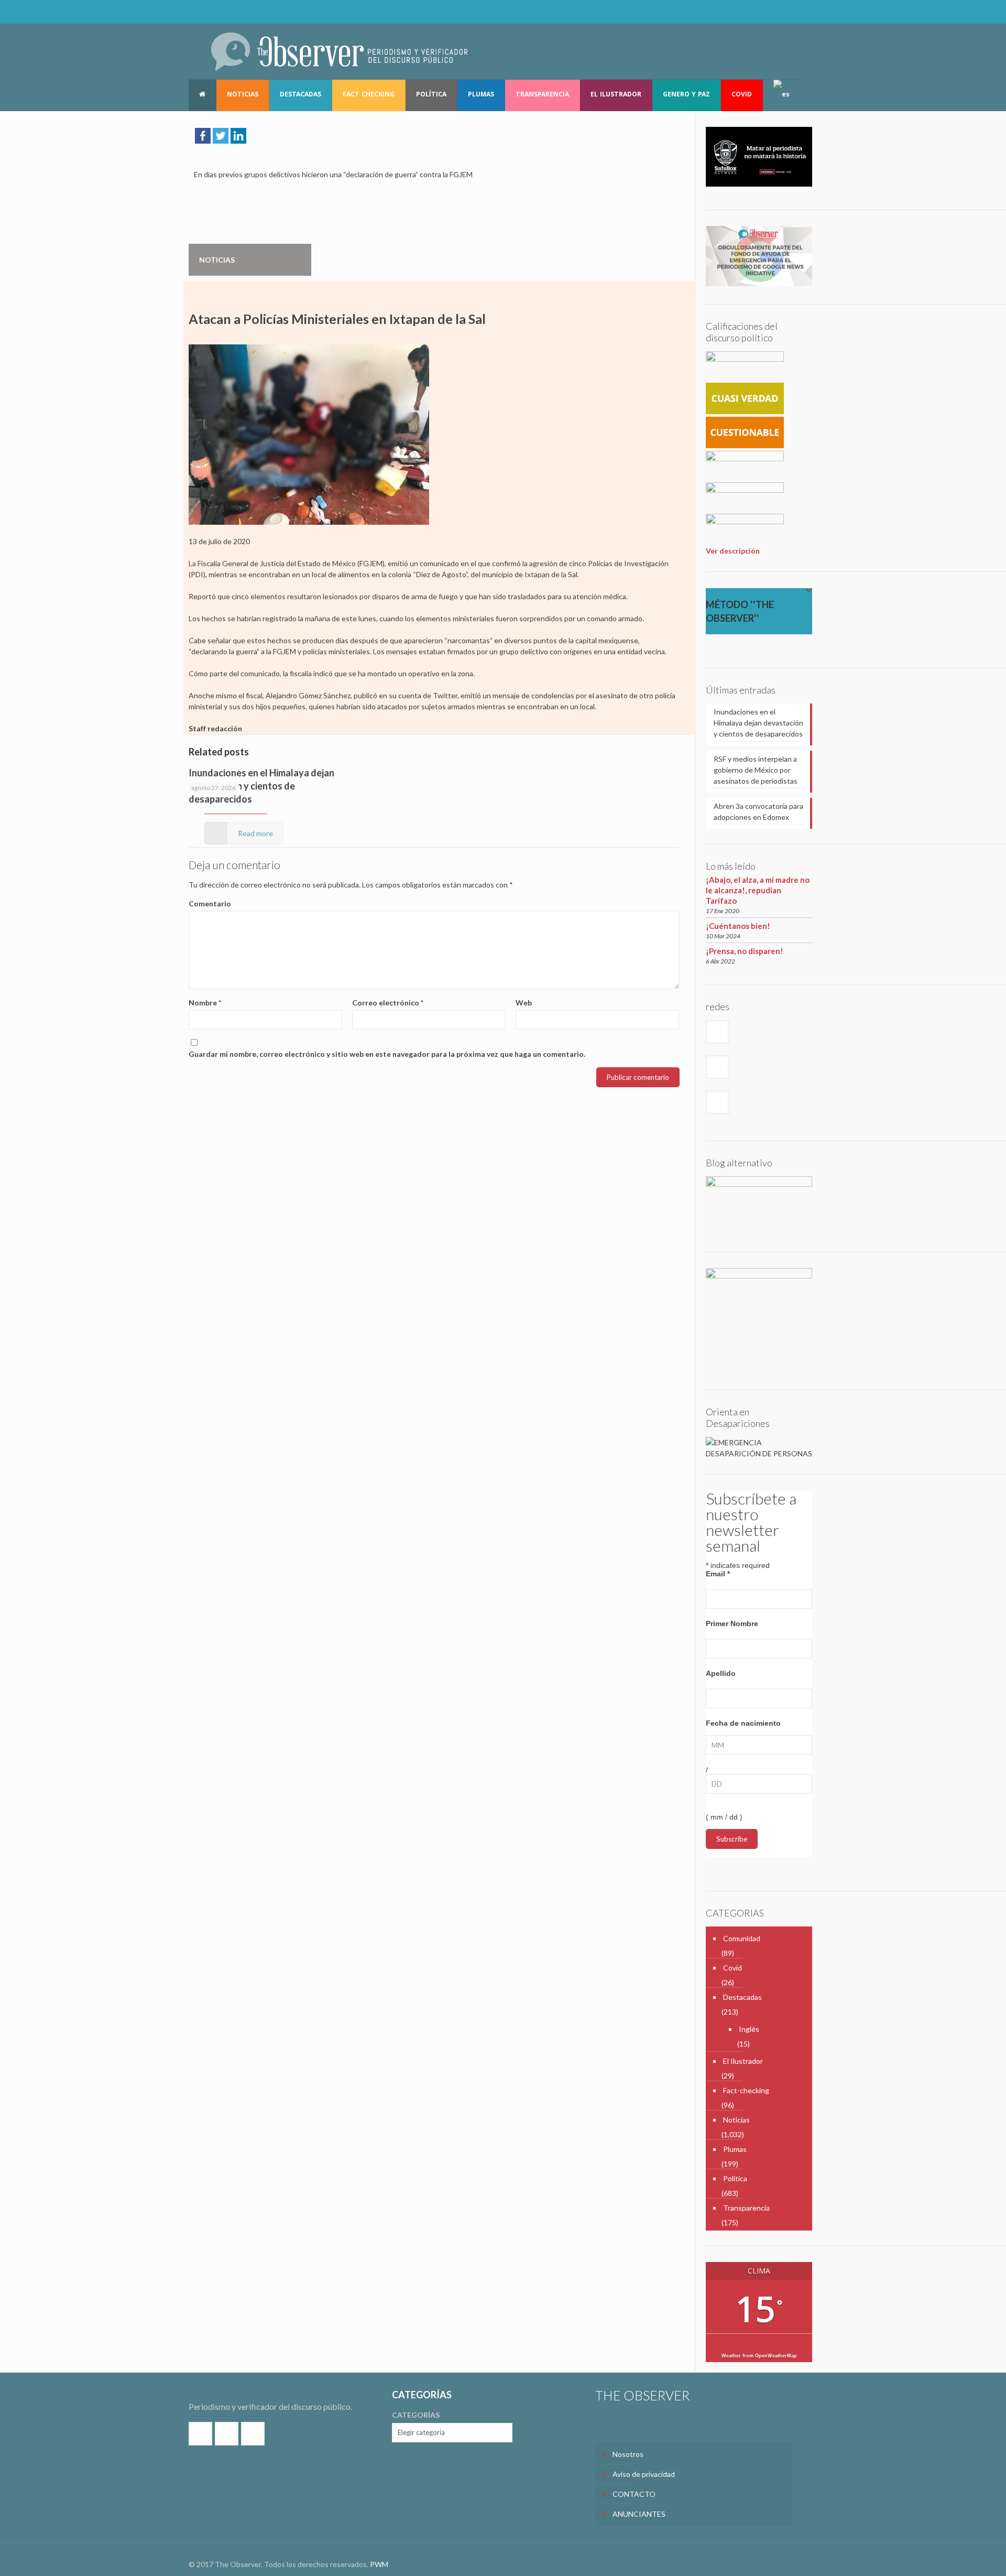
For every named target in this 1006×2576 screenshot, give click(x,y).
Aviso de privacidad (644, 2474)
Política (735, 2178)
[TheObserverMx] (339, 51)
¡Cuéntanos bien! (738, 926)
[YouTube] (799, 12)
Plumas (735, 2149)
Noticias (736, 2120)
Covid (732, 1968)
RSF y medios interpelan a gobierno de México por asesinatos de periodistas (756, 770)
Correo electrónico (388, 1003)
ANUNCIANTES (639, 2514)
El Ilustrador (743, 2061)
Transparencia (746, 2208)
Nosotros (628, 2454)
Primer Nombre (732, 1623)
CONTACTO (634, 2494)
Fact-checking (746, 2090)
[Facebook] (771, 12)
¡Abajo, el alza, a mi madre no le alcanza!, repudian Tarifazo (758, 890)
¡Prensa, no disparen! (745, 951)
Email (718, 1574)
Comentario (210, 903)
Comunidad (742, 1938)
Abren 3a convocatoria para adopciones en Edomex (758, 811)
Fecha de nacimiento (743, 1723)
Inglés (749, 2029)
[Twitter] (785, 12)
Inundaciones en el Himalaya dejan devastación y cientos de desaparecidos (261, 786)
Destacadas (742, 1997)
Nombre (205, 1003)
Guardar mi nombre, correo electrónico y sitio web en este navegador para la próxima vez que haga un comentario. (387, 1054)
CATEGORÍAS (416, 2415)
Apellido (721, 1673)
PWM (379, 2564)
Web (524, 1003)
